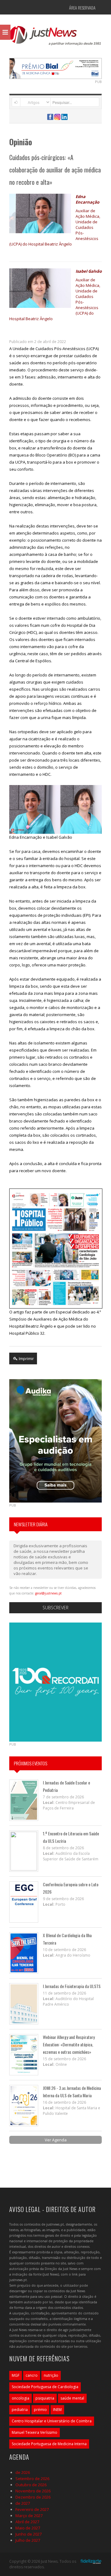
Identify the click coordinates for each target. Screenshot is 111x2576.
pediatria (20, 2410)
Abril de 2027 (27, 2522)
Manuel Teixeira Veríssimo (35, 2432)
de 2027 (23, 2503)
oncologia (21, 2398)
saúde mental (72, 2398)
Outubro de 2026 (31, 2485)
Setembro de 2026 (32, 2479)
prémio (40, 2410)
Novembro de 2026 (33, 2491)
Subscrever (55, 1608)
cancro (32, 2375)
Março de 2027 (29, 2516)
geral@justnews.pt (48, 1593)
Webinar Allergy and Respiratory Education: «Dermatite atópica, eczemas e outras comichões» (69, 2044)
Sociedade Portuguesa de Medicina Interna (49, 2444)
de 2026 (23, 2472)
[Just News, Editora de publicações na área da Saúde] (55, 38)
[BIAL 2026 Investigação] (55, 68)
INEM (57, 2410)
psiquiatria (45, 2398)
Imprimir (26, 1358)
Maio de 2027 (28, 2528)
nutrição (51, 2375)
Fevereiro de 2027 (32, 2509)
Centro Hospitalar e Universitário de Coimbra (52, 2421)
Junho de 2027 (29, 2534)
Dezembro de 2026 (33, 2497)
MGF (16, 2375)
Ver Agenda (56, 2140)
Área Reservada (82, 8)
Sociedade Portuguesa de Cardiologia (45, 2387)
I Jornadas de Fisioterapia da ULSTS (72, 1986)
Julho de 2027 (28, 2540)
